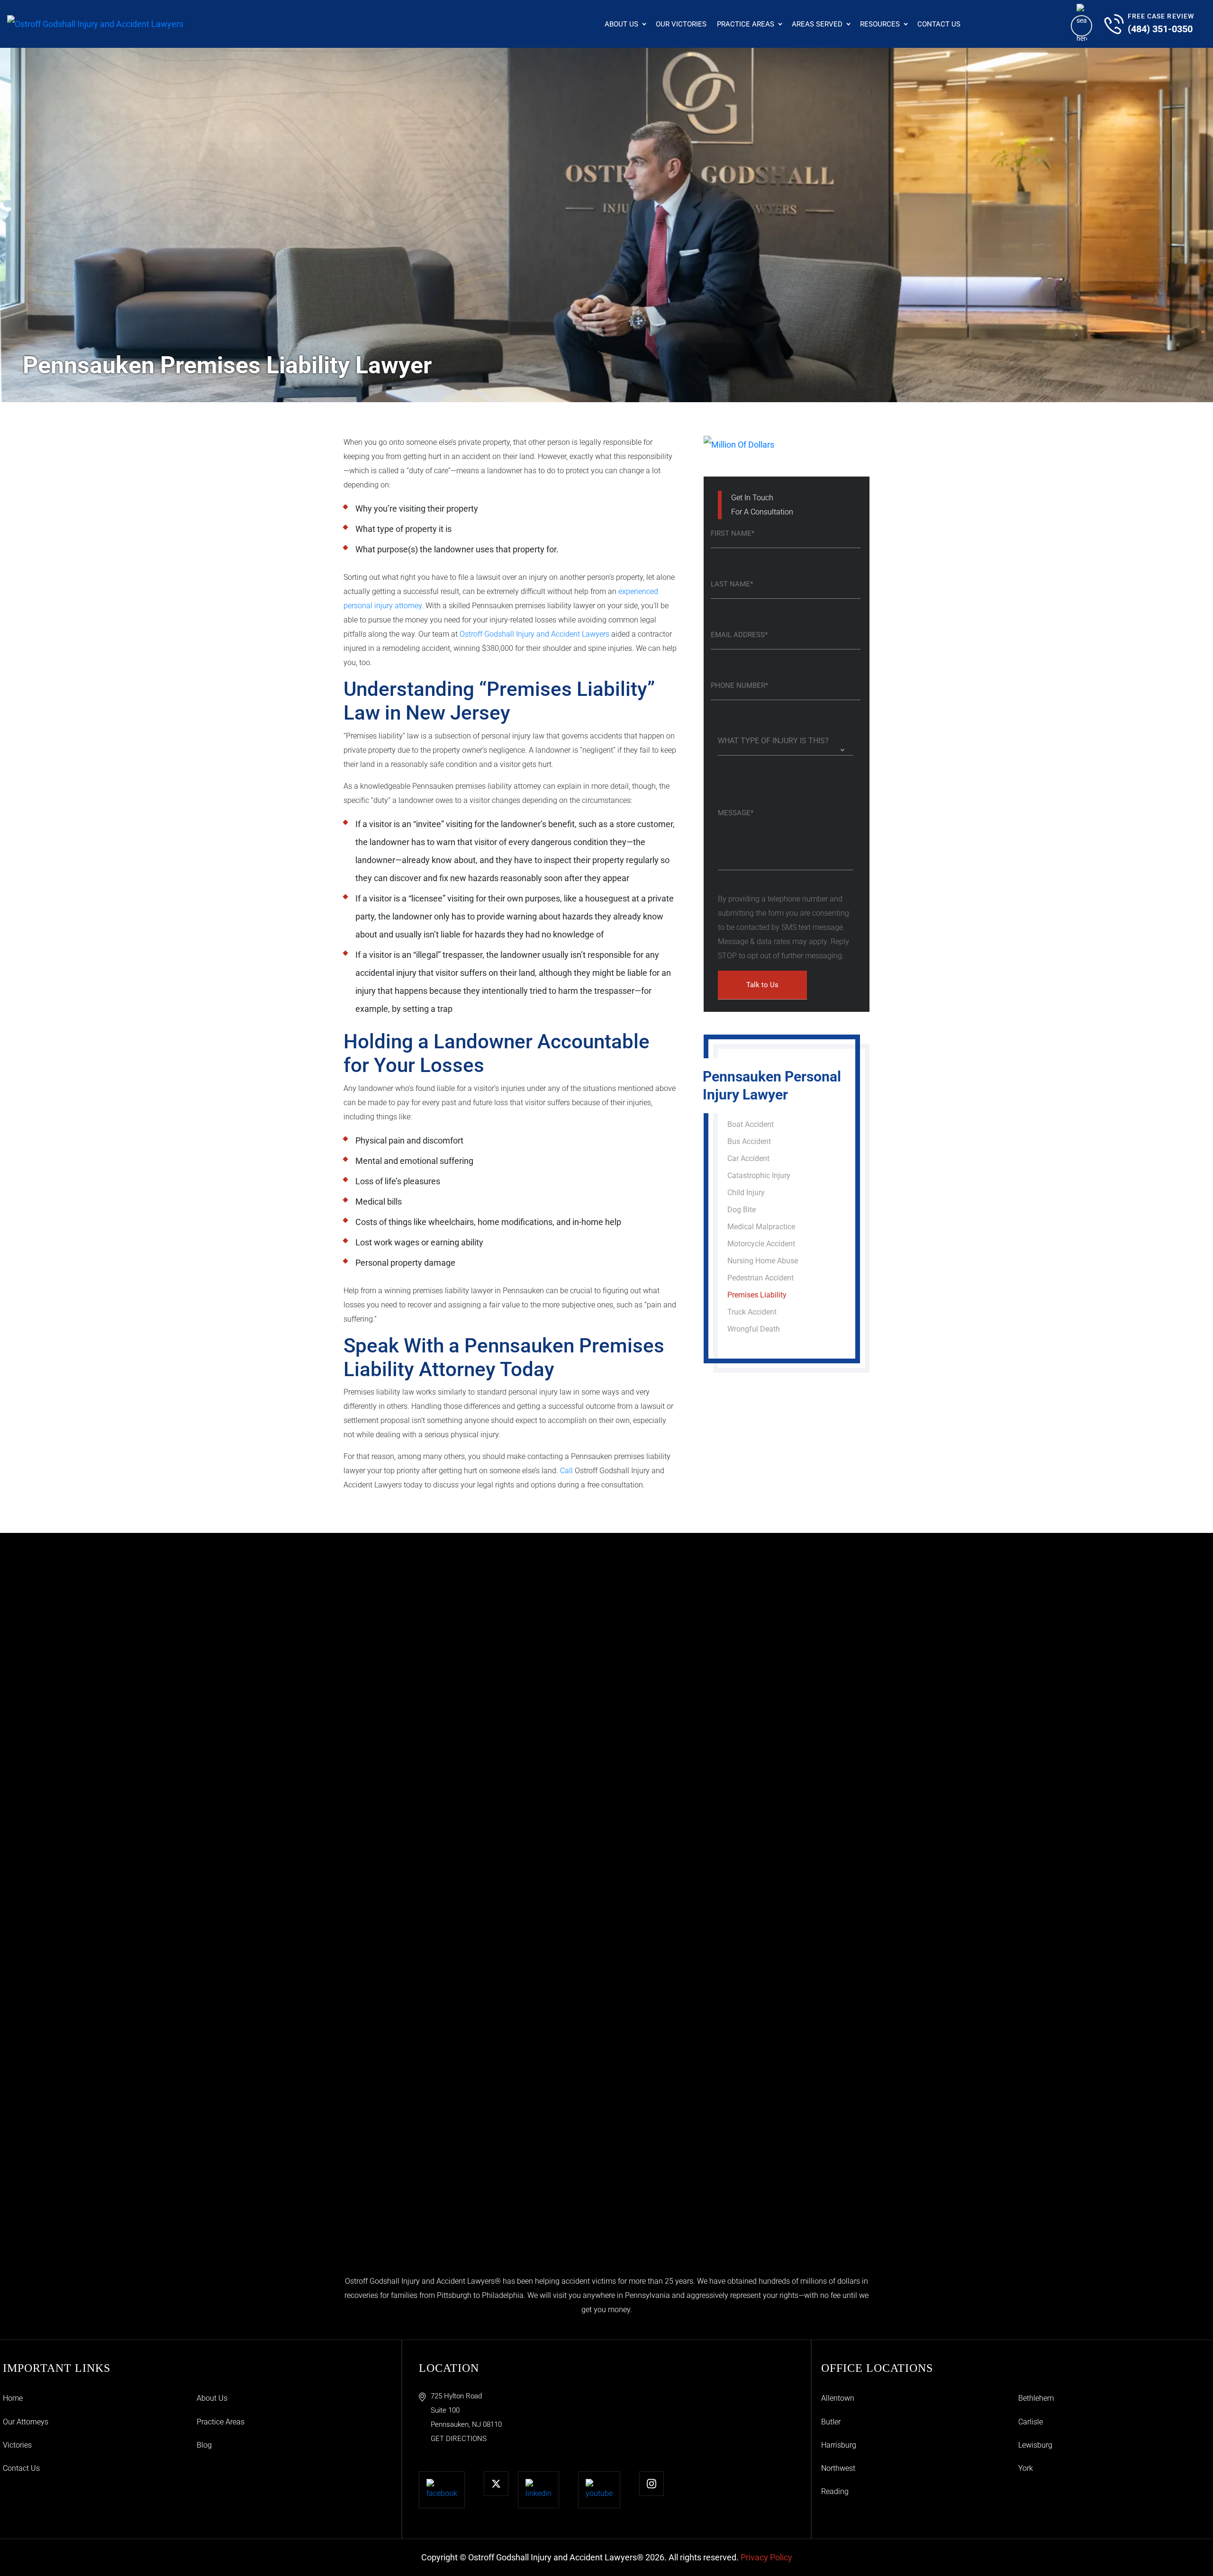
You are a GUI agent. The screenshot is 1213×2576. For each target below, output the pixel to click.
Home (13, 2398)
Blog (204, 2445)
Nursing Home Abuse (763, 1261)
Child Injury (746, 1193)
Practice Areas (746, 24)
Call (566, 1471)
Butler (831, 2422)
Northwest (838, 2468)
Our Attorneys (26, 2422)
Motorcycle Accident (761, 1244)
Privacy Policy (766, 2557)
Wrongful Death (754, 1329)
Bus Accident (749, 1141)
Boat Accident (751, 1124)
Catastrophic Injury (759, 1175)
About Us (621, 24)
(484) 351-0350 (1160, 29)
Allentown (838, 2398)
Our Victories (681, 24)
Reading (835, 2491)
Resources (880, 24)
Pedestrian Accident (760, 1278)
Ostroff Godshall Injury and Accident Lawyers (534, 634)
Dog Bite (742, 1210)
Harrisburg (839, 2445)
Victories (17, 2445)
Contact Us (939, 24)
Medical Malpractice (761, 1227)
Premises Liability (757, 1295)
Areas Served (817, 24)
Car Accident (748, 1158)
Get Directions (459, 2439)
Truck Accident (752, 1312)
